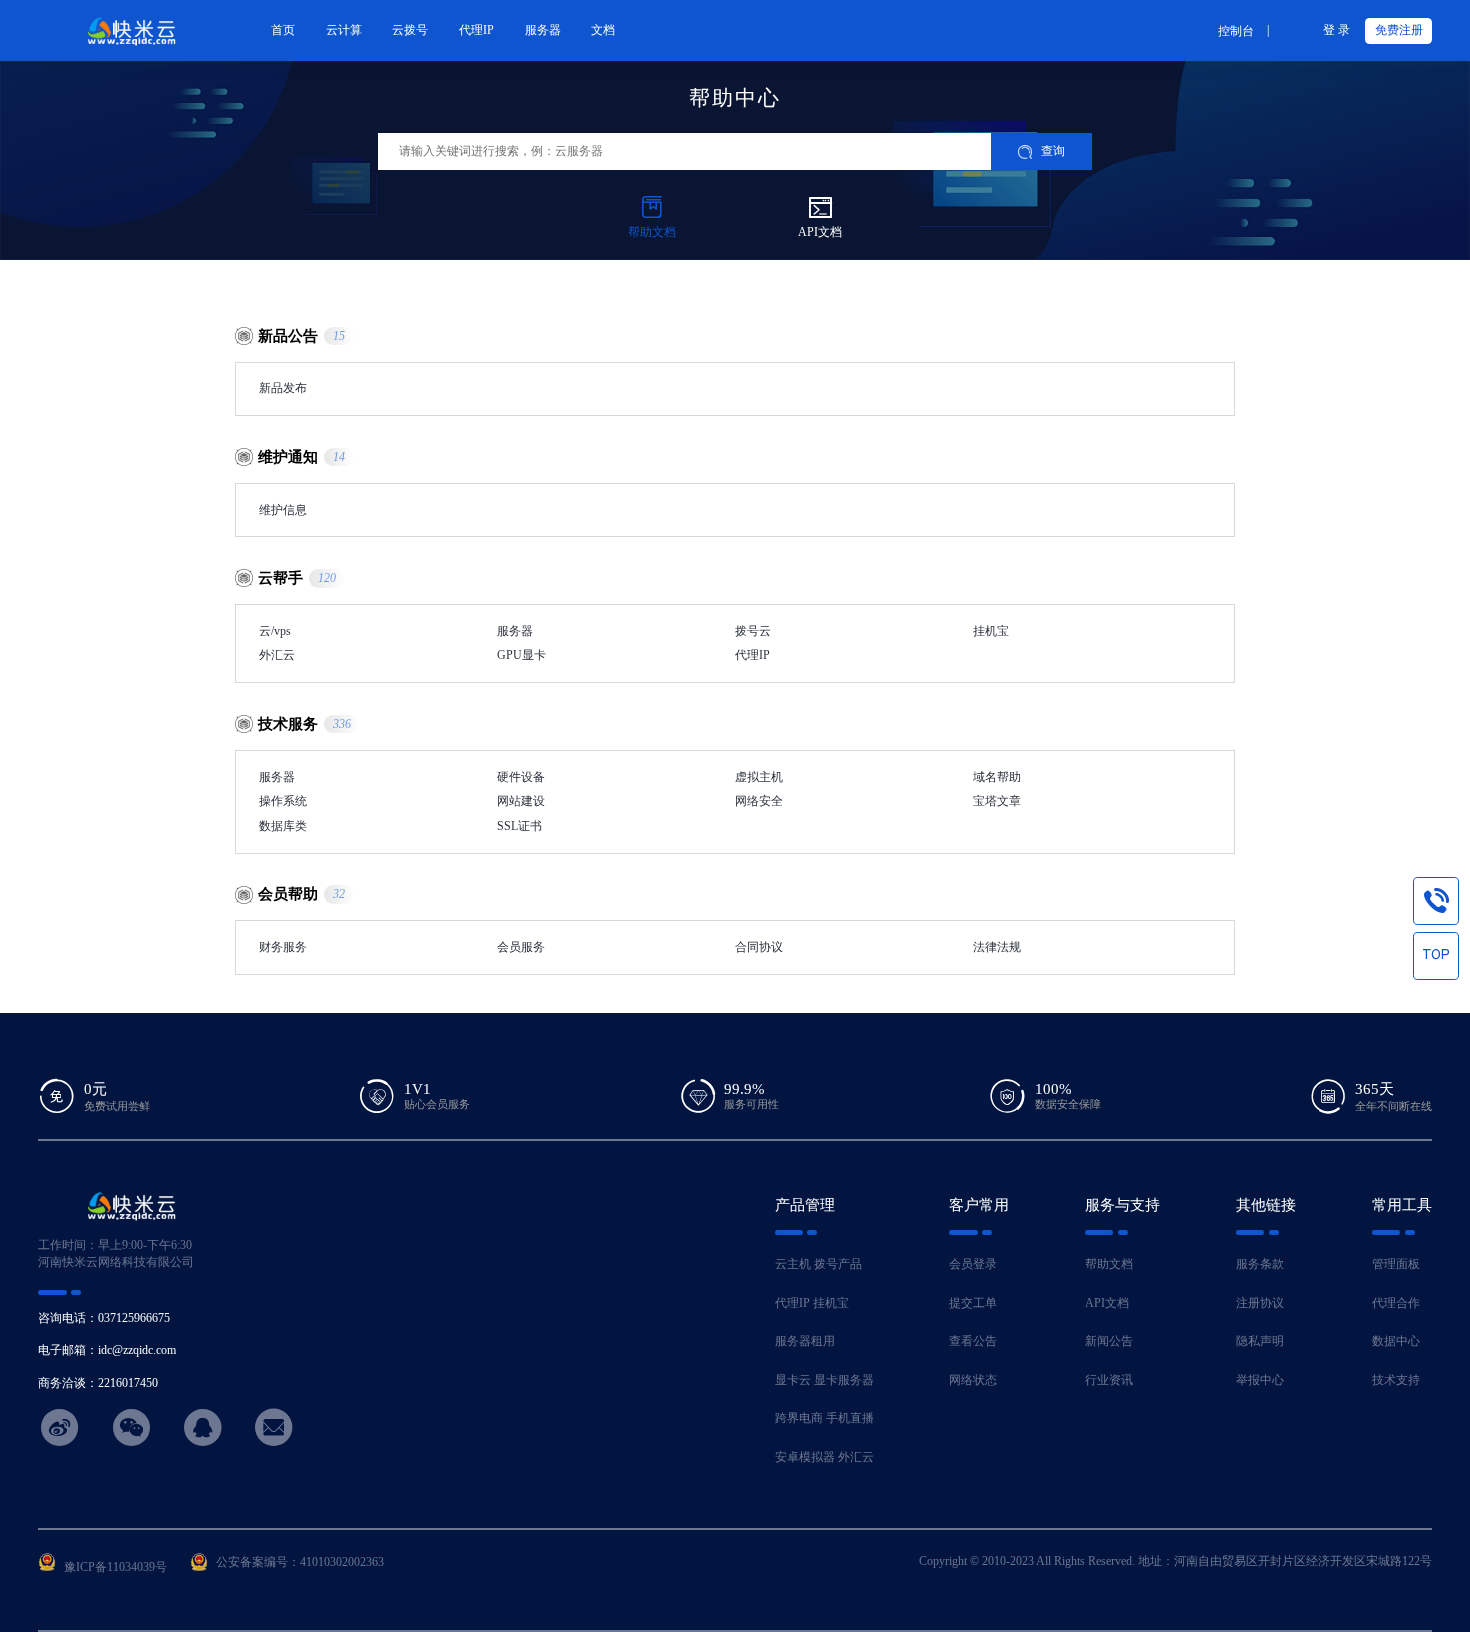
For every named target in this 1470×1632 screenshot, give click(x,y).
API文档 (1107, 1303)
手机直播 (850, 1418)
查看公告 (973, 1341)
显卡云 (793, 1380)
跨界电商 (799, 1418)
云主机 (793, 1264)
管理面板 (1396, 1264)
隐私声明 (1260, 1341)
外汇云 (856, 1457)
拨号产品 (838, 1264)
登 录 (1336, 30)
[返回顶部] (1436, 955)
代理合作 (1396, 1303)
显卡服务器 (844, 1380)
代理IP (792, 1303)
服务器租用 (805, 1341)
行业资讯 (1109, 1380)
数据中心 (1396, 1341)
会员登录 (973, 1264)
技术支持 (1396, 1380)
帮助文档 (1109, 1264)
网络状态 (973, 1380)
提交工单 (973, 1303)
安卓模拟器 (805, 1457)
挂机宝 (831, 1303)
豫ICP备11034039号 (115, 1567)
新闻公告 (1109, 1341)
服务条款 (1260, 1264)
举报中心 (1260, 1380)
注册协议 (1260, 1303)
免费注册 (1399, 30)
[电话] (1436, 900)
